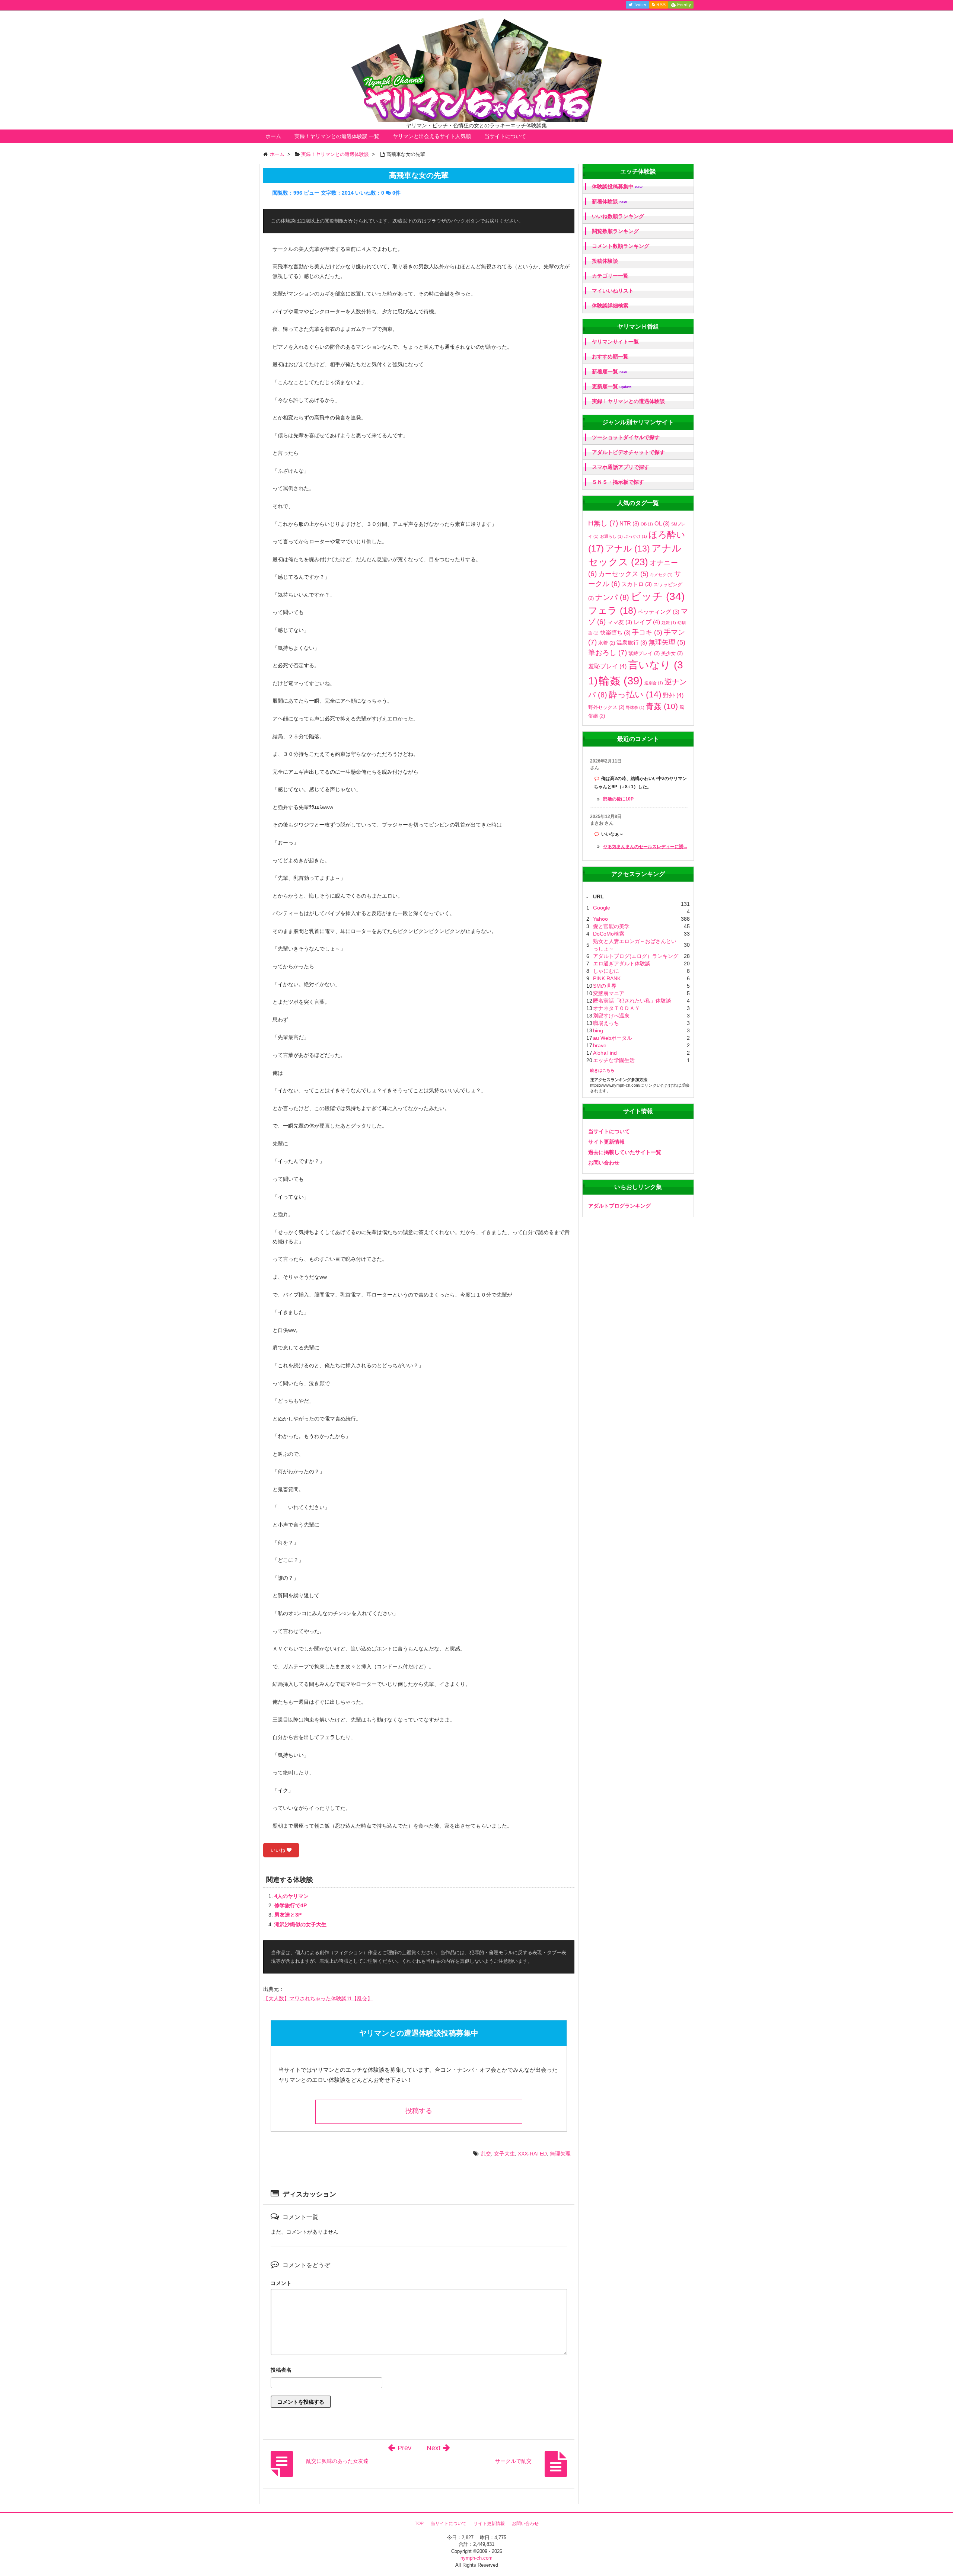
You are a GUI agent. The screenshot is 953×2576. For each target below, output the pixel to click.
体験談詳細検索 (610, 306)
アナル (628, 549)
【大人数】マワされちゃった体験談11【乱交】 (318, 1998)
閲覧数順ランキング (615, 231)
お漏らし (611, 536)
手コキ (647, 632)
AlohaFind (605, 1053)
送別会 (654, 683)
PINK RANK (607, 978)
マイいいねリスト (613, 291)
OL (662, 523)
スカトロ (637, 584)
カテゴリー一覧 (610, 276)
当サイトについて (505, 136)
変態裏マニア (609, 993)
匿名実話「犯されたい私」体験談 (632, 1001)
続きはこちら (602, 1070)
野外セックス (606, 707)
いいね (279, 1850)
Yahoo (600, 919)
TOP (419, 2524)
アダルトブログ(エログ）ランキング (636, 956)
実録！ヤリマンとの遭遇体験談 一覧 (337, 136)
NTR (629, 523)
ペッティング (659, 612)
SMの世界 (605, 986)
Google (602, 908)
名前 (419, 2371)
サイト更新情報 (606, 1142)
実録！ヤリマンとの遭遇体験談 (628, 401)
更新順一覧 (612, 386)
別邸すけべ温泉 (611, 1016)
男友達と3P (288, 1915)
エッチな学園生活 (614, 1060)
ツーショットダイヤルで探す (626, 437)
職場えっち (606, 1023)
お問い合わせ (604, 1163)
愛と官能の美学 (611, 926)
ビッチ (658, 596)
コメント (281, 2283)
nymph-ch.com (476, 2558)
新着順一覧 (609, 372)
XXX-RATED (532, 2154)
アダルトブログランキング (619, 1206)
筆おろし (608, 653)
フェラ (612, 611)
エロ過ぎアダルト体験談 (622, 963)
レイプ (647, 622)
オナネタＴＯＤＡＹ (616, 1008)
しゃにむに (606, 971)
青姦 (662, 706)
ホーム (273, 136)
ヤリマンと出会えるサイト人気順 (432, 136)
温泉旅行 (632, 643)
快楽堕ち (615, 632)
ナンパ (612, 597)
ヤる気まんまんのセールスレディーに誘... (645, 847)
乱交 (486, 2154)
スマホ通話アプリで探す (621, 467)
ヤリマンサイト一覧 (615, 342)
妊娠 (669, 623)
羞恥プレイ (607, 666)
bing (598, 1030)
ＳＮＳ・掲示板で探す (618, 482)
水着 (607, 643)
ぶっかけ (636, 536)
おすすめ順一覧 (610, 357)
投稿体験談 (605, 261)
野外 (673, 695)
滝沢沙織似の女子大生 (300, 1924)
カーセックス (623, 574)
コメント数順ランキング (621, 246)
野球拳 (635, 707)
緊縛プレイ (644, 653)
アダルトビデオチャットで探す (628, 452)
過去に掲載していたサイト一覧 (625, 1152)
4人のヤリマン (291, 1896)
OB (647, 524)
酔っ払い (635, 694)
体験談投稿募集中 (617, 187)
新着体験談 (609, 202)
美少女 (672, 653)
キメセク (661, 575)
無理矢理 (560, 2154)
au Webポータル (613, 1038)
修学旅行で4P (291, 1905)
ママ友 (620, 622)
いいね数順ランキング (618, 216)
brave (600, 1045)
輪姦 (621, 680)
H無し (603, 523)
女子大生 (504, 2154)
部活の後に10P (618, 799)
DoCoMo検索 (609, 934)
